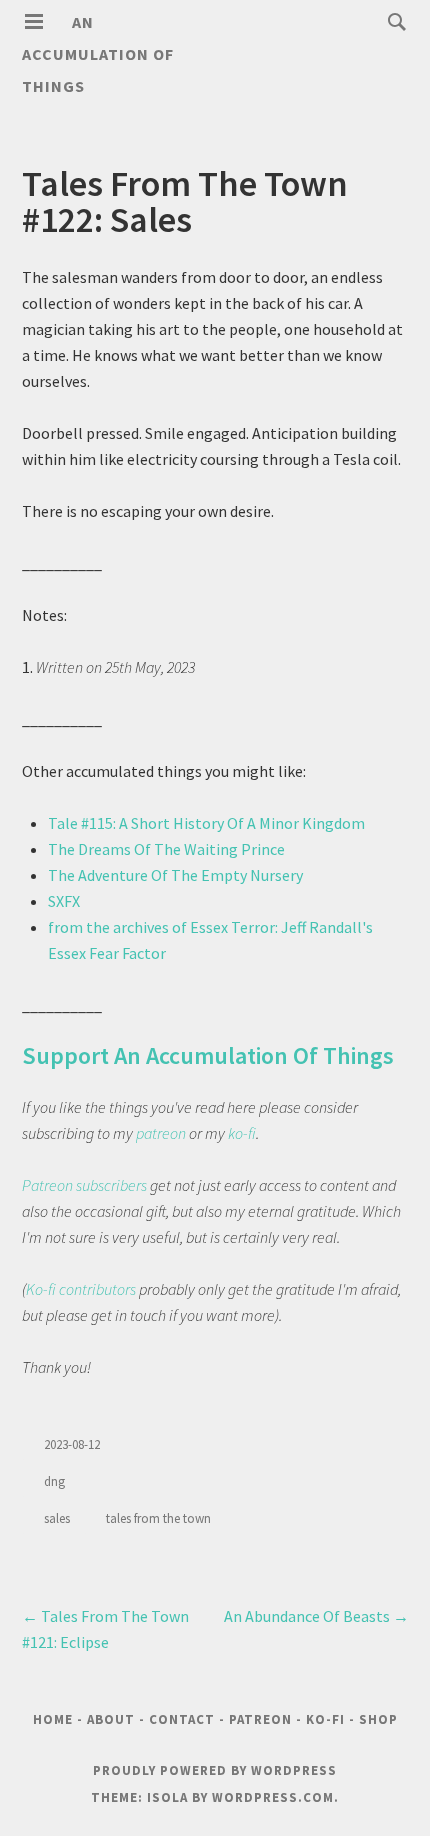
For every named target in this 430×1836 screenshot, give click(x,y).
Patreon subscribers (84, 1185)
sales (57, 1518)
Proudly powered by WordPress (215, 1770)
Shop (378, 1719)
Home (53, 1719)
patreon (161, 1133)
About (111, 1719)
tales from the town (158, 1518)
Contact (182, 1719)
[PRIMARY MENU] (34, 22)
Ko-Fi (325, 1719)
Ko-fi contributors (81, 1289)
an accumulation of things (98, 54)
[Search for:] (392, 21)
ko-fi (242, 1133)
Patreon (260, 1719)
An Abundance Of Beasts (316, 1616)
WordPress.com (273, 1797)
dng (54, 1481)
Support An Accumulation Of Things (208, 1055)
